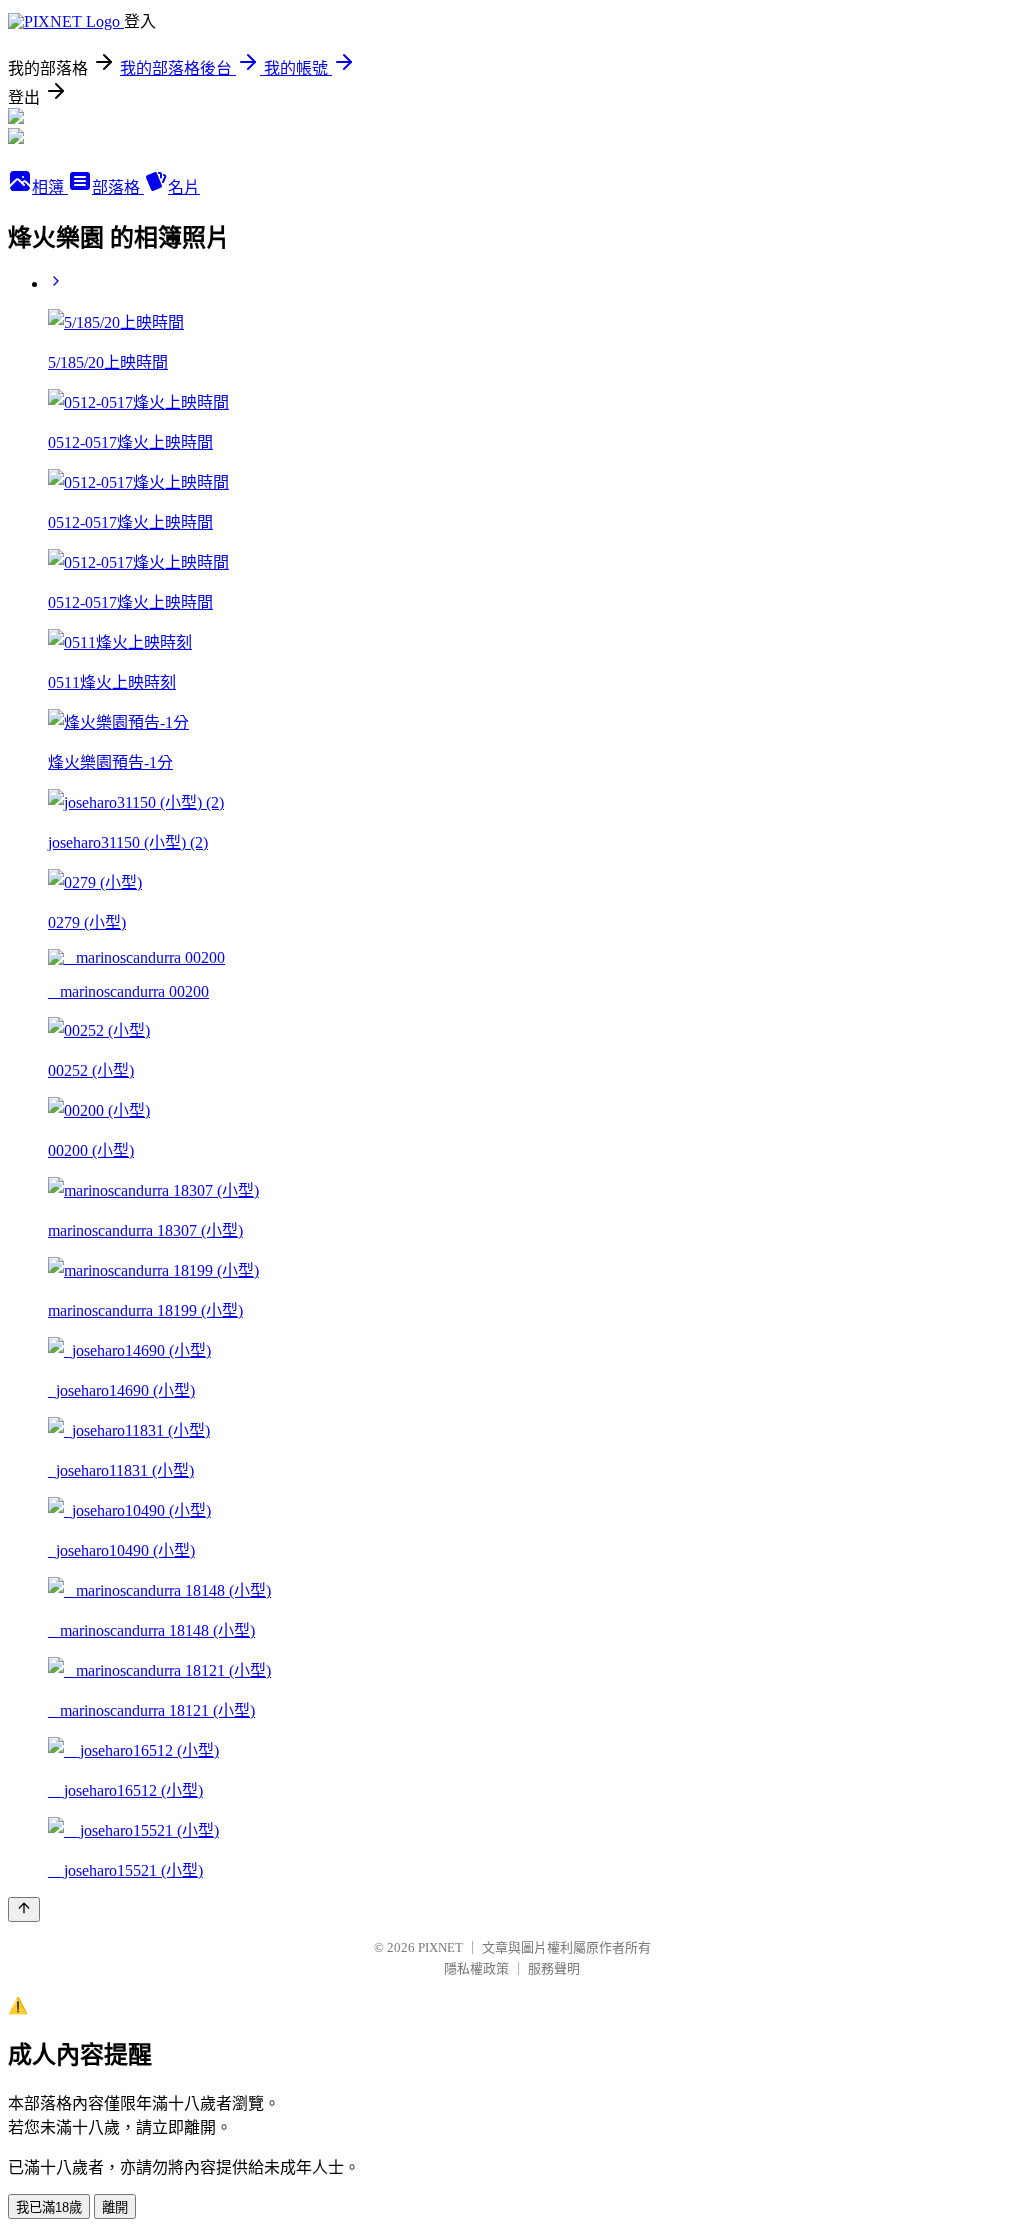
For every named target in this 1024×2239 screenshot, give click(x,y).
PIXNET (440, 1947)
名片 (184, 187)
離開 (115, 2207)
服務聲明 (554, 1968)
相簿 (50, 187)
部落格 (118, 187)
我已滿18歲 (49, 2207)
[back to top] (24, 1909)
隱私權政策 (476, 1968)
